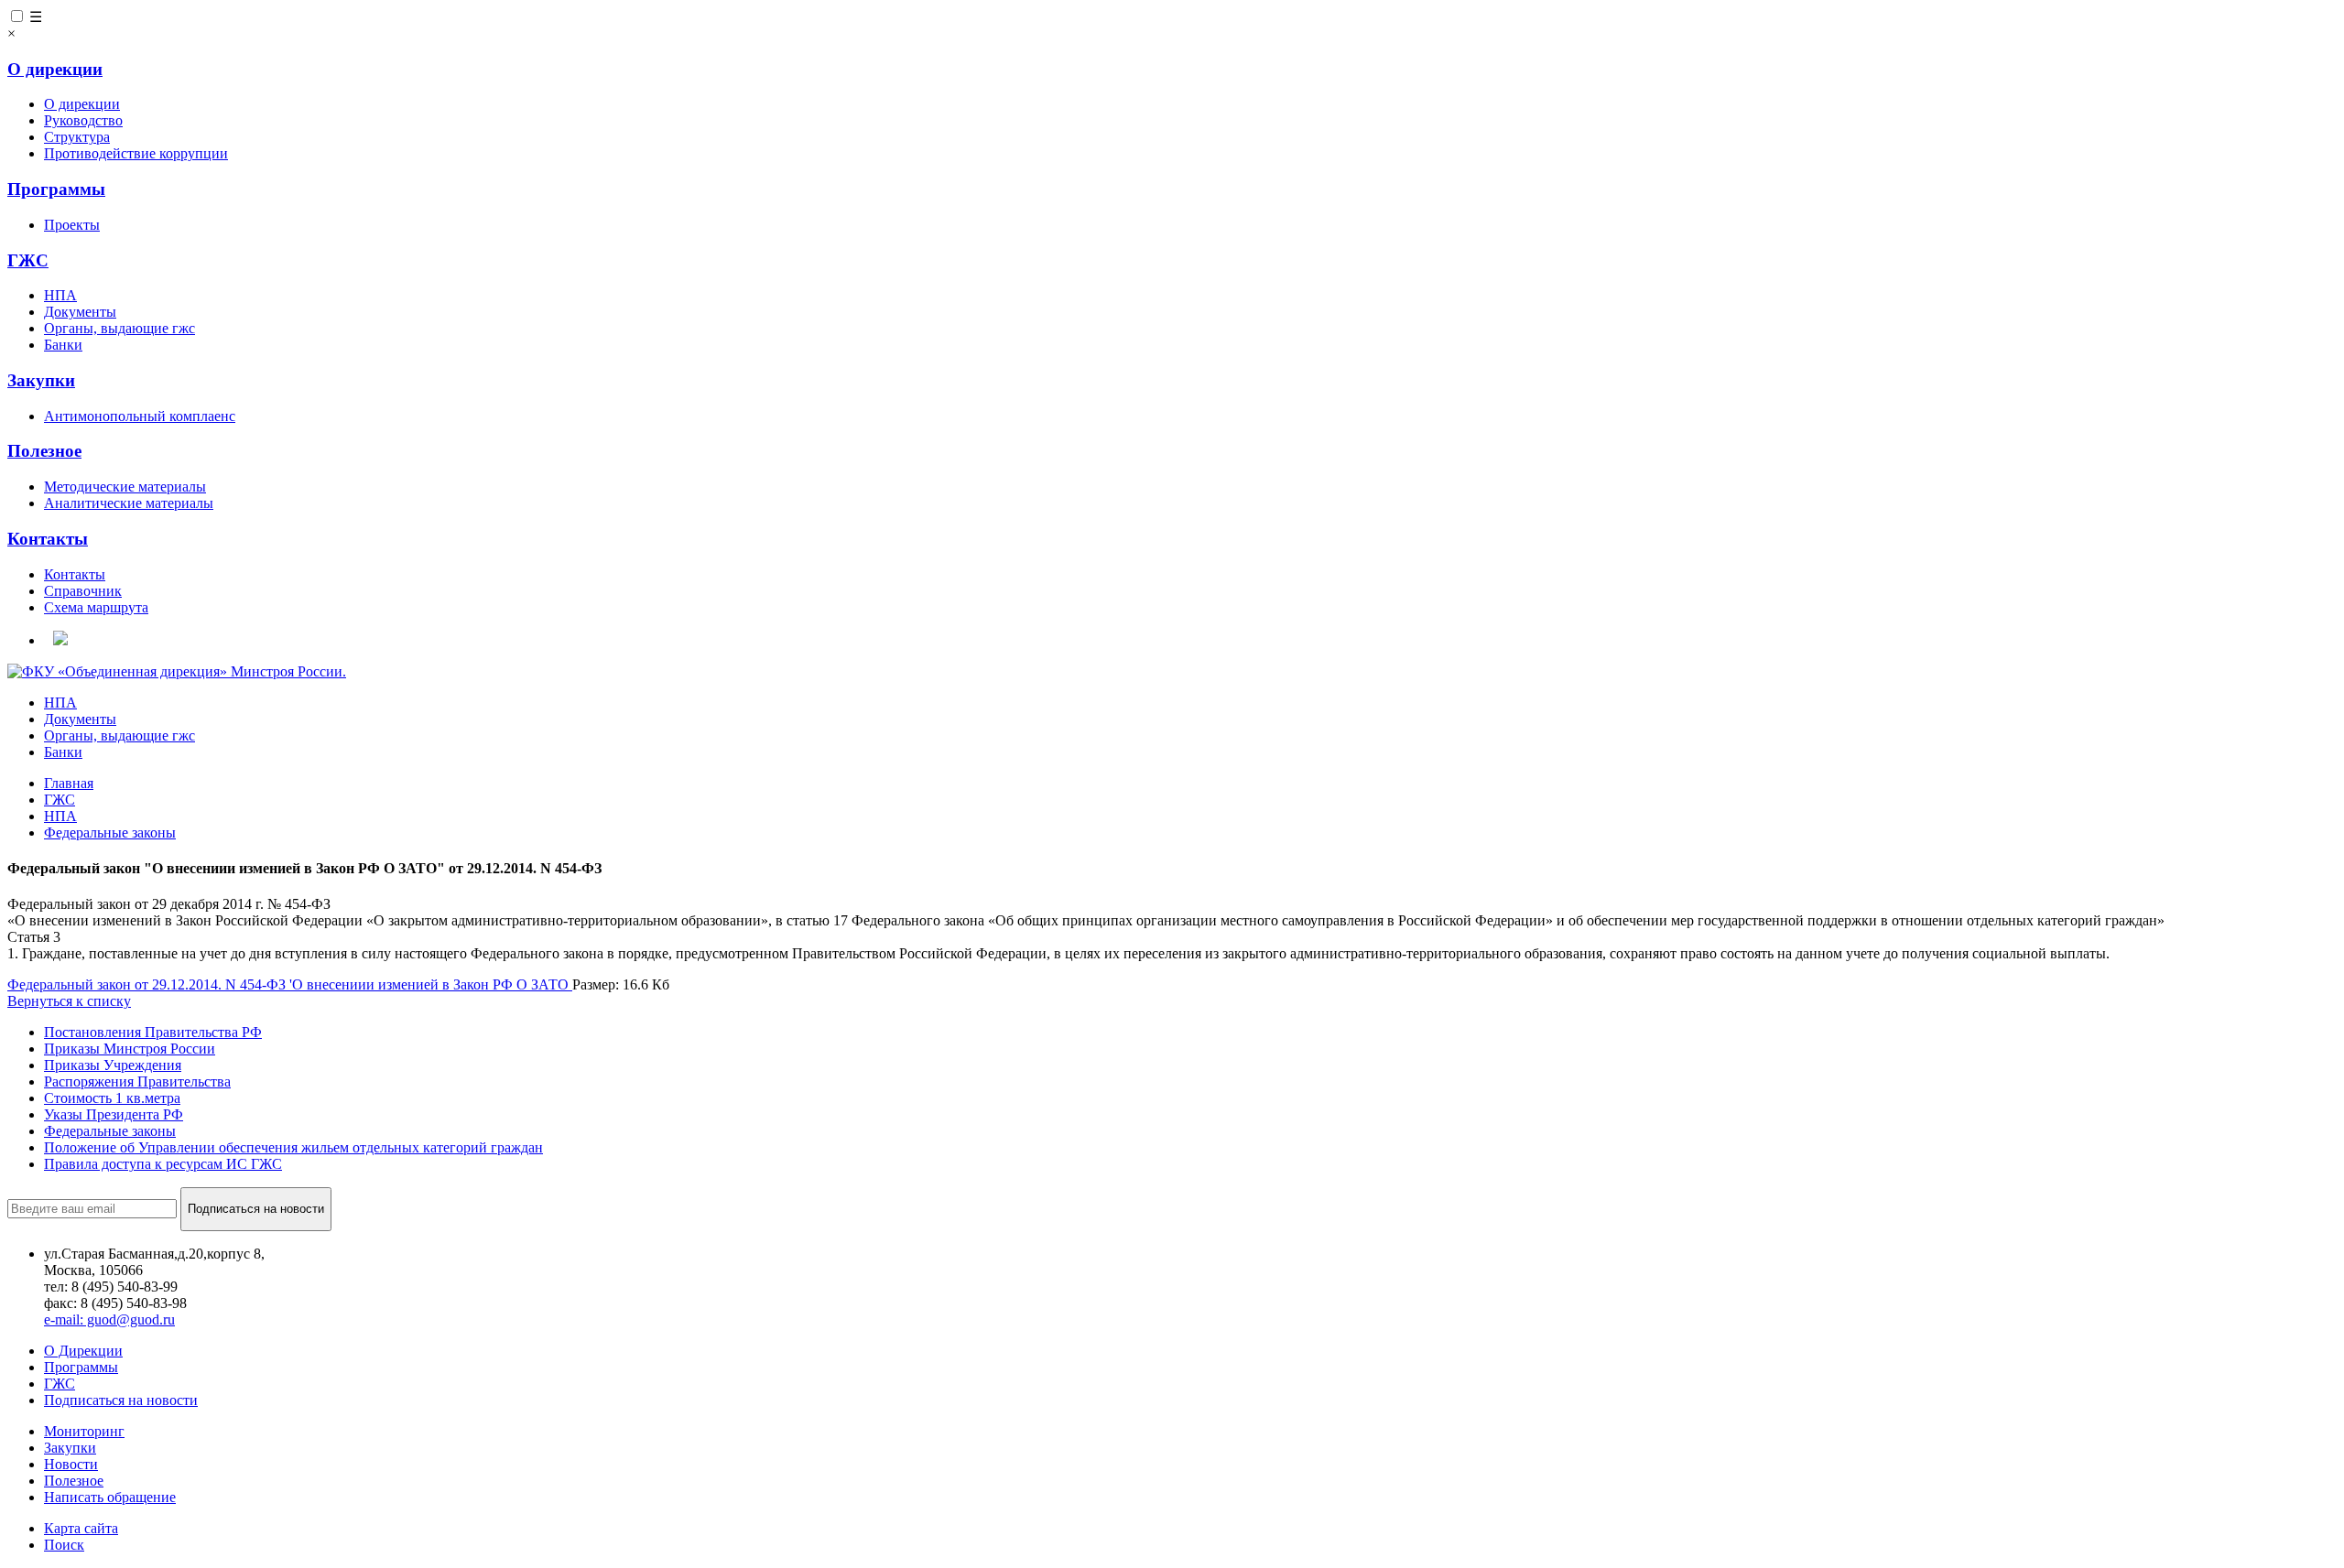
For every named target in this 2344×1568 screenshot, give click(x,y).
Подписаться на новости (121, 1400)
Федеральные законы (110, 1131)
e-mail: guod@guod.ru (109, 1319)
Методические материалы (125, 487)
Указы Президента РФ (114, 1114)
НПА (60, 295)
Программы (56, 189)
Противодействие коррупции (136, 153)
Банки (63, 345)
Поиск (64, 1545)
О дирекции (55, 69)
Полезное (44, 451)
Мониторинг (84, 1431)
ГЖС (28, 260)
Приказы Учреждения (113, 1065)
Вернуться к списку (69, 1001)
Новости (71, 1464)
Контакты (48, 539)
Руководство (83, 120)
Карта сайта (81, 1528)
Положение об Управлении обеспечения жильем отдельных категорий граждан (293, 1147)
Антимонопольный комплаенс (140, 416)
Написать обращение (110, 1497)
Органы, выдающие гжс (119, 328)
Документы (80, 312)
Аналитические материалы (129, 503)
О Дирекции (83, 1351)
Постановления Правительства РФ (153, 1032)
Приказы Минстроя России (130, 1049)
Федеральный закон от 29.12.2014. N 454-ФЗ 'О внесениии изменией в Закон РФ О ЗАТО (290, 984)
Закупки (41, 380)
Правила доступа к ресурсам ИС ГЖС (163, 1164)
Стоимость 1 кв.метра (112, 1098)
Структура (77, 137)
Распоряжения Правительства (137, 1081)
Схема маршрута (96, 607)
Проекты (72, 225)
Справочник (83, 591)
